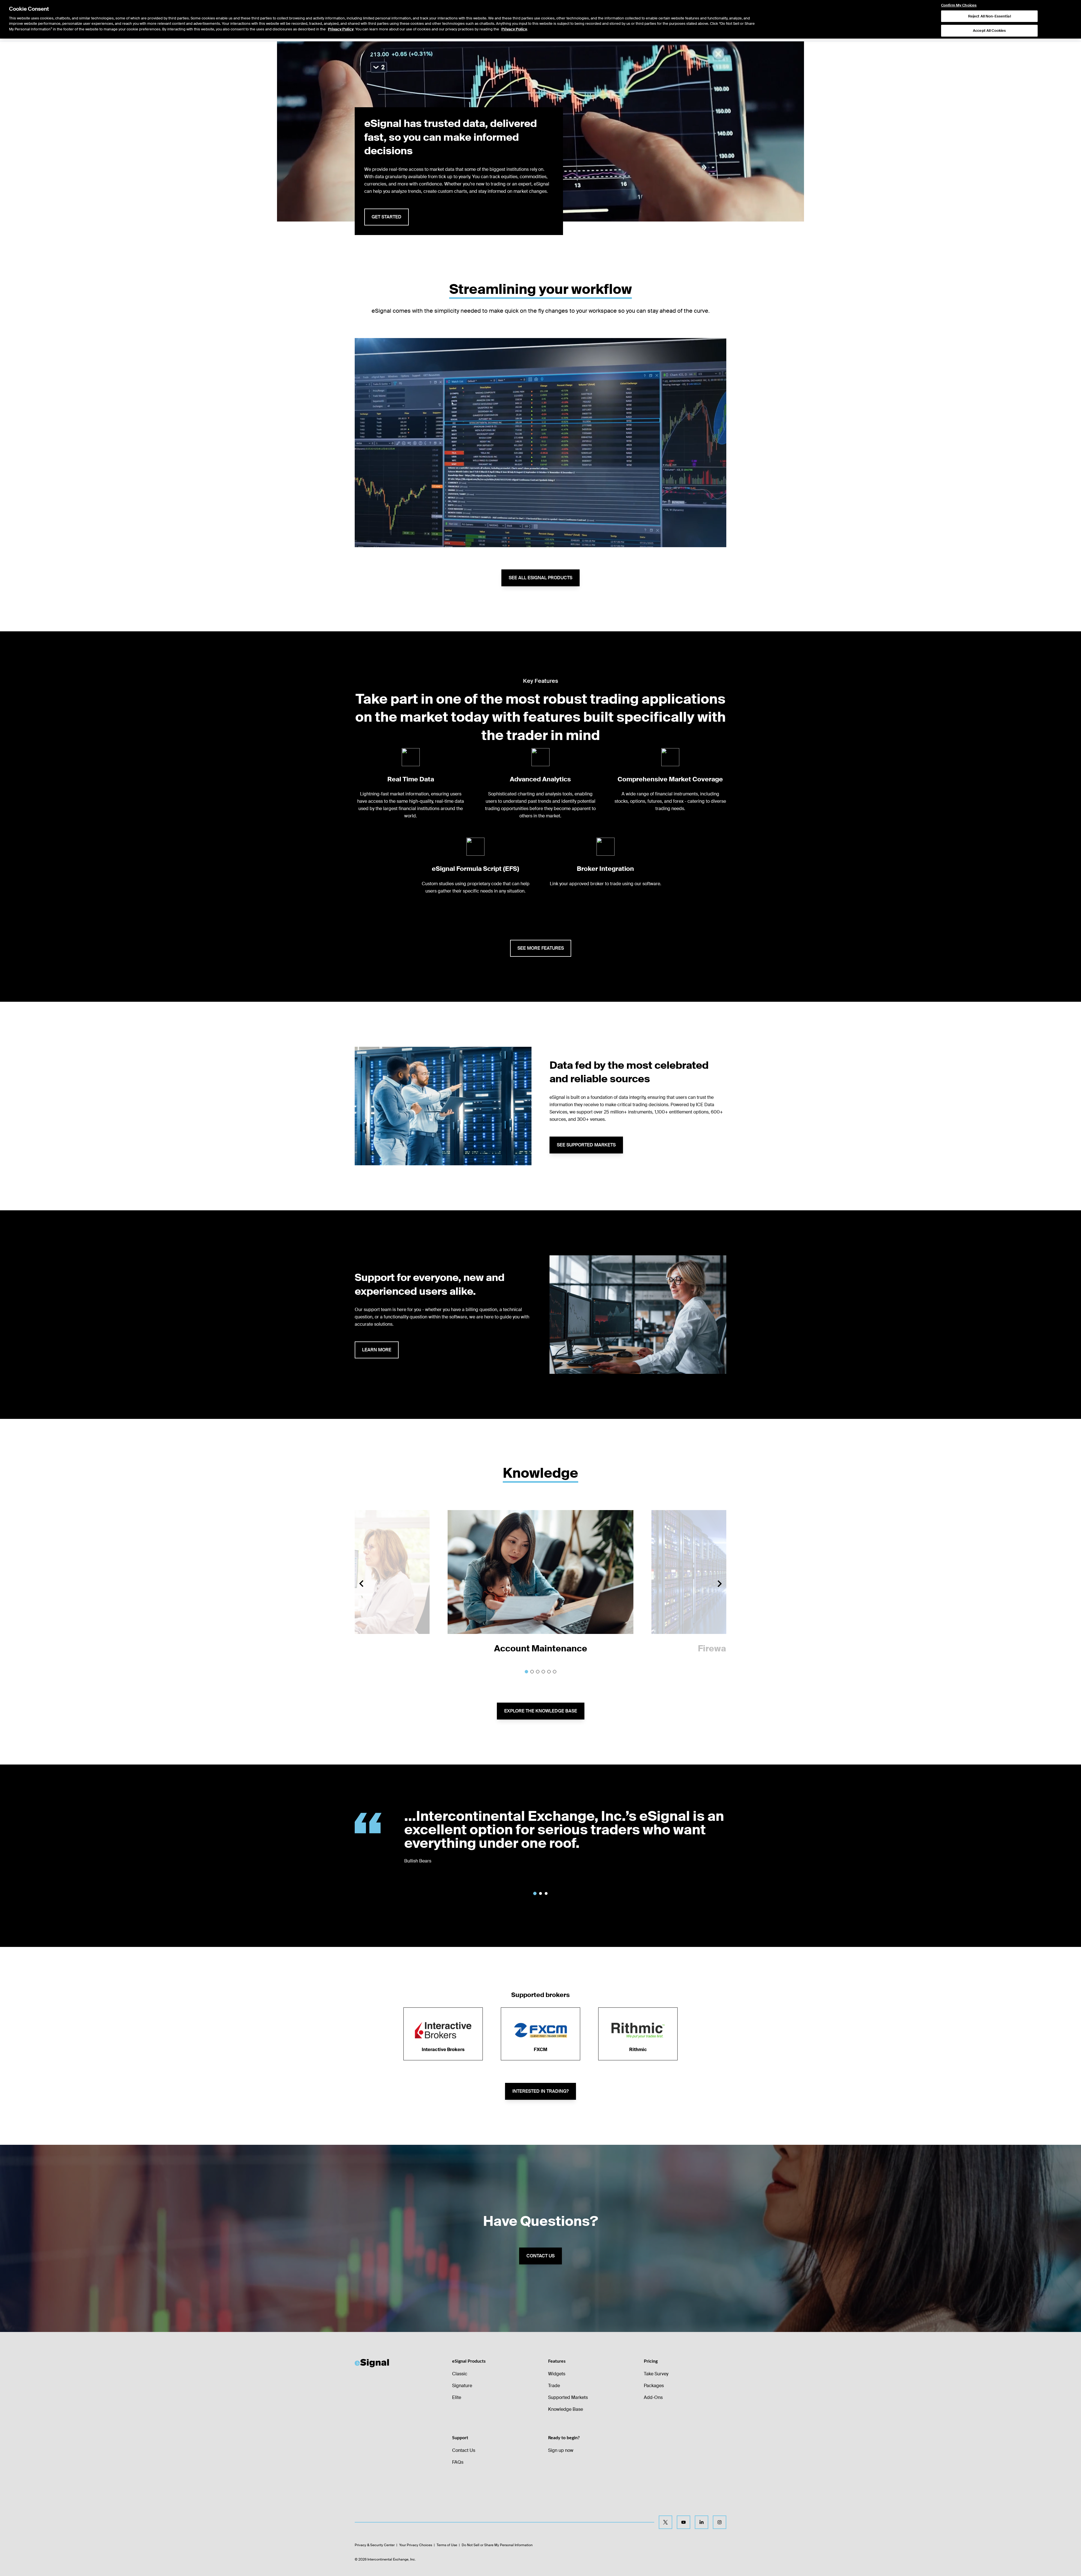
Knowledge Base (566, 2409)
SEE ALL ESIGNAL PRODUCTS (540, 578)
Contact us (540, 2256)
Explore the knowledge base (541, 1711)
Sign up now (561, 2450)
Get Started (387, 217)
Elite (457, 2397)
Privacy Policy (341, 29)
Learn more (377, 1350)
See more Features (541, 948)
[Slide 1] (526, 1672)
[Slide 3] (538, 1672)
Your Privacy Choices (416, 2545)
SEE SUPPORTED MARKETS (586, 1145)
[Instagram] (720, 2522)
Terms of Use (447, 2545)
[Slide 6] (555, 1672)
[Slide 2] (532, 1672)
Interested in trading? (540, 2091)
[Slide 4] (543, 1672)
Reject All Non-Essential (990, 16)
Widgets (557, 2374)
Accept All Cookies (989, 31)
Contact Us (464, 2450)
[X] (665, 2522)
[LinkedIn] (702, 2522)
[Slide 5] (549, 1672)
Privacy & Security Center (375, 2545)
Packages (654, 2386)
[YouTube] (684, 2522)
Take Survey (656, 2374)
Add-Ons (653, 2397)
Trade (554, 2386)
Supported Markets (568, 2397)
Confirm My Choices (959, 5)
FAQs (458, 2462)
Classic (460, 2374)
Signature (462, 2386)
